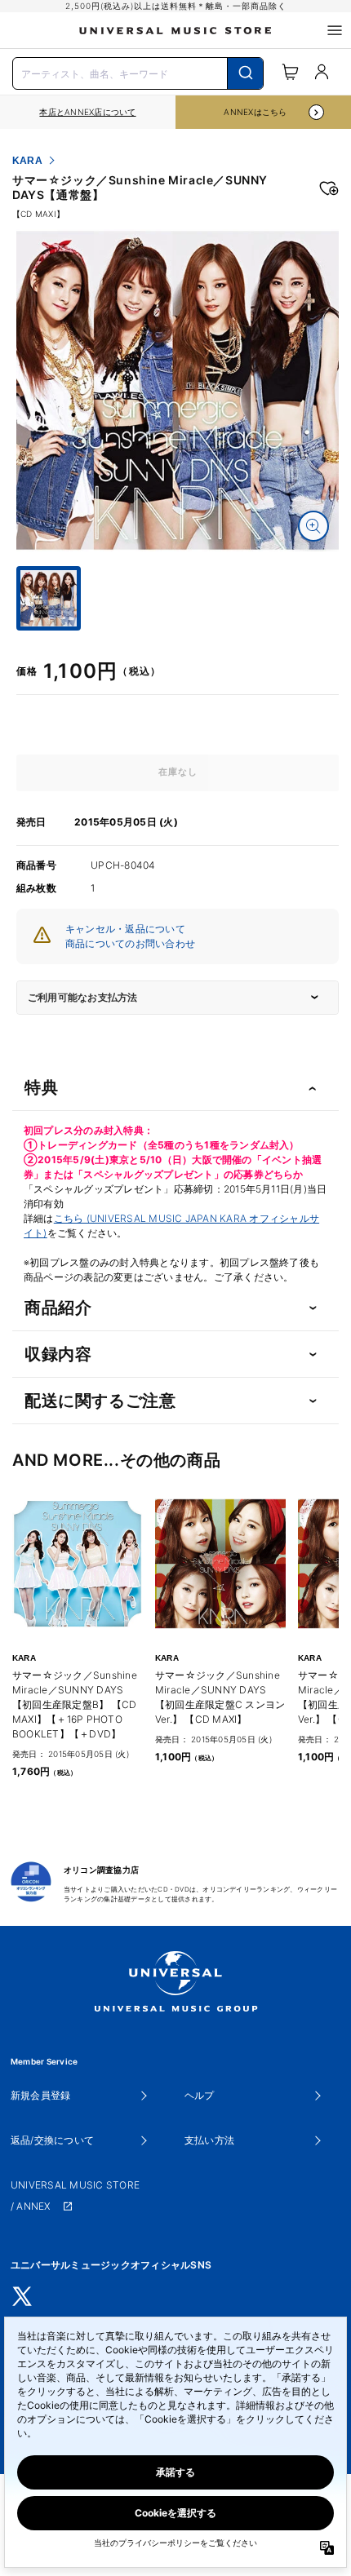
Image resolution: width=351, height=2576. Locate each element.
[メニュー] (335, 30)
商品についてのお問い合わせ (130, 943)
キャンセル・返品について (125, 929)
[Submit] (245, 73)
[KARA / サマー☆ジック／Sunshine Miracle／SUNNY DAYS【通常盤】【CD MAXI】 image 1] (178, 390)
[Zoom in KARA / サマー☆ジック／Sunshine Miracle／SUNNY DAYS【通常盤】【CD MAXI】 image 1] (313, 526)
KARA (27, 161)
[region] (88, 112)
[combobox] (138, 72)
